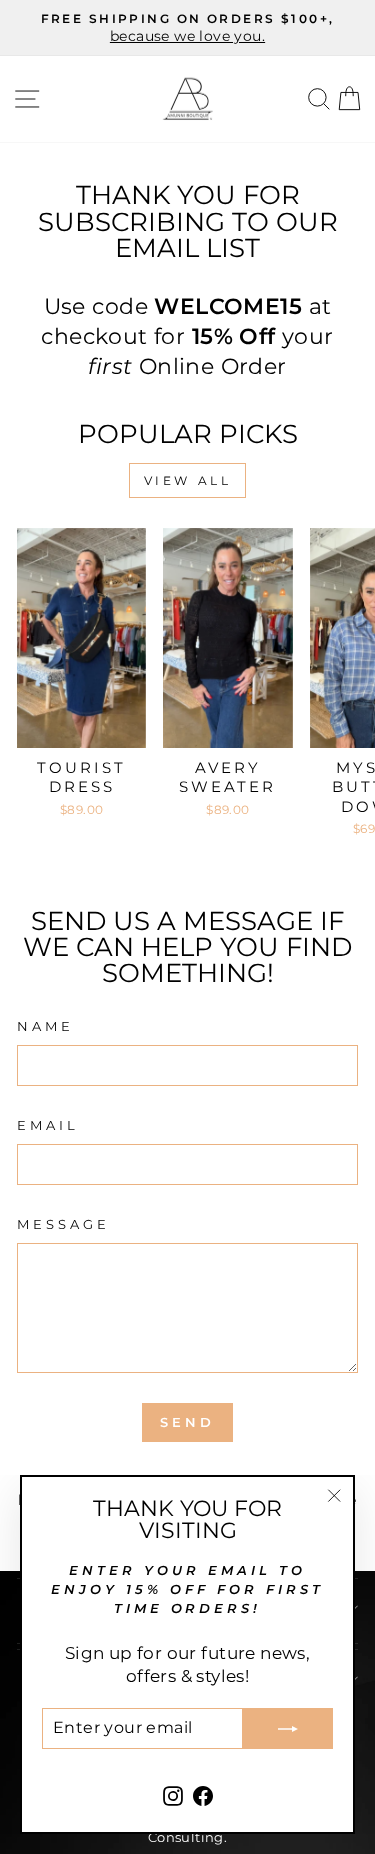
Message (63, 1224)
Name (45, 1026)
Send (187, 1422)
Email (48, 1125)
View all (188, 480)
